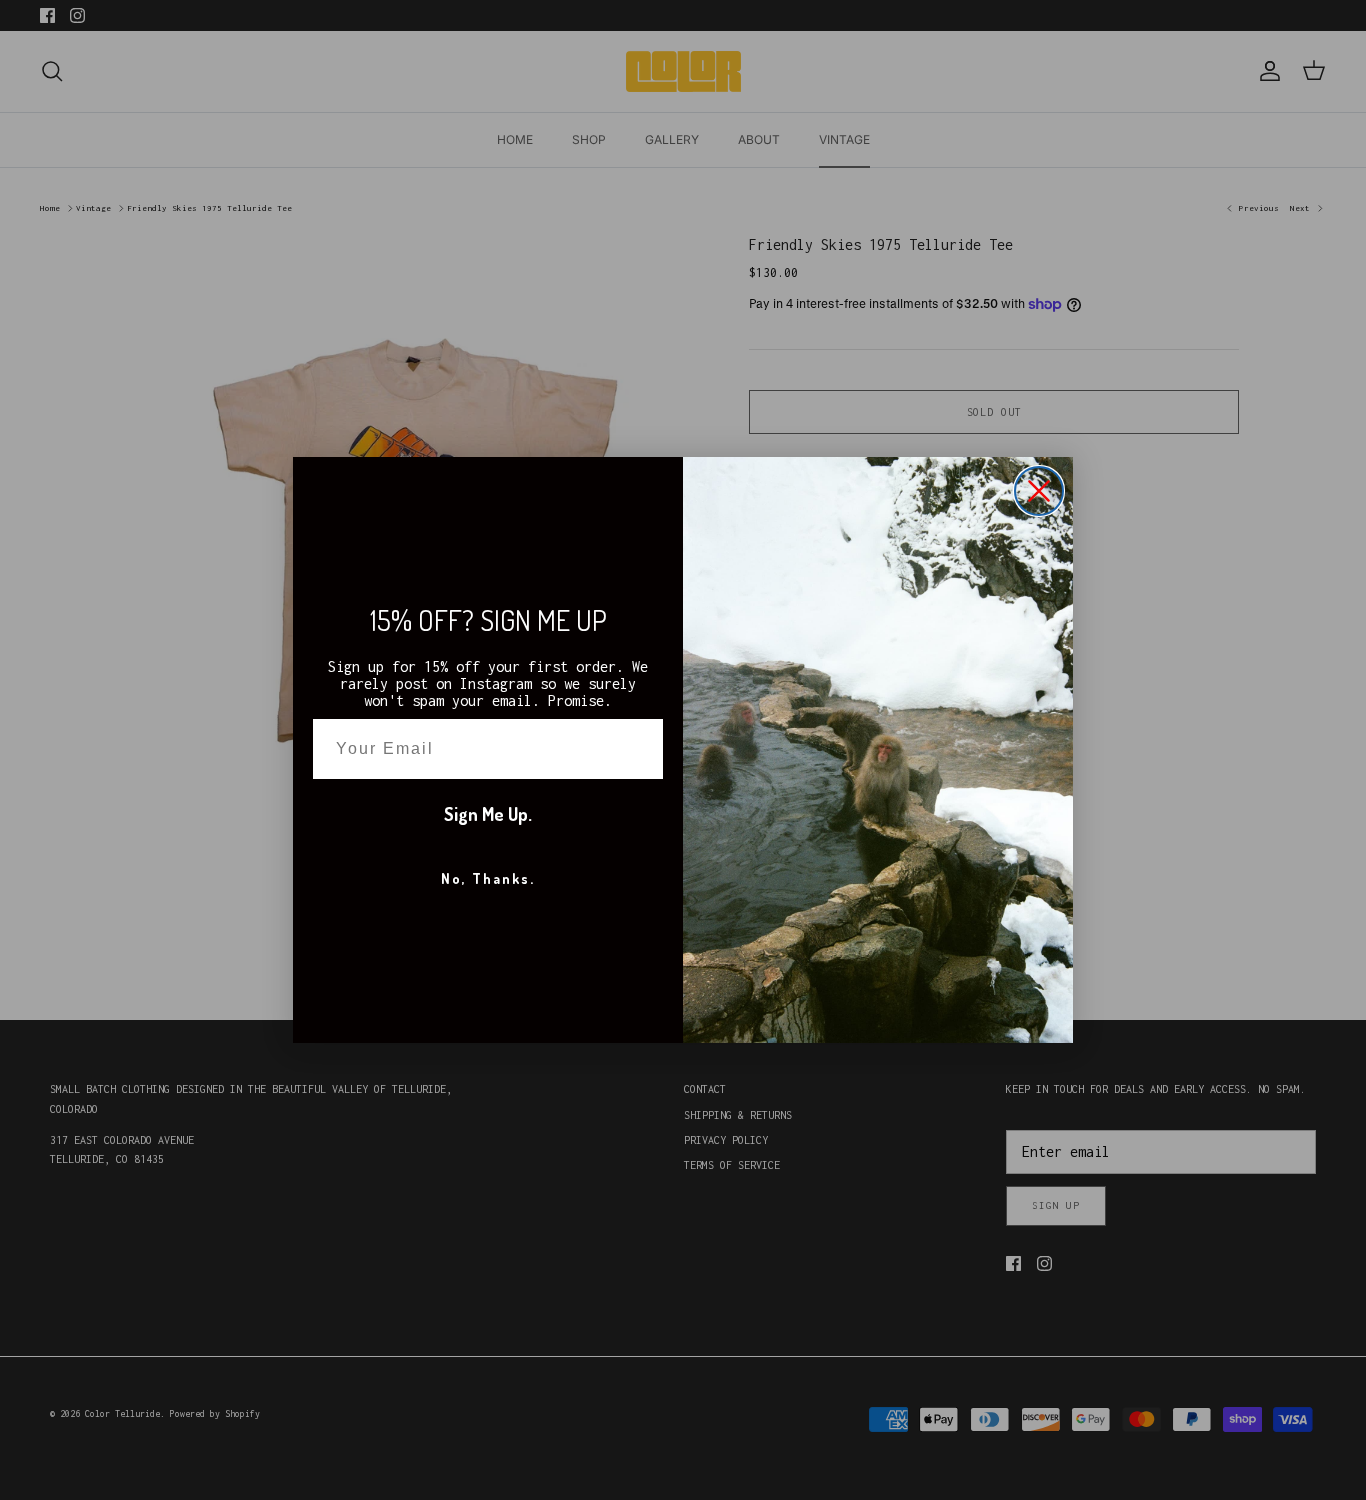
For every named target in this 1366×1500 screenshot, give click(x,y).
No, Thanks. (488, 878)
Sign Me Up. (488, 814)
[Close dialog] (1039, 491)
